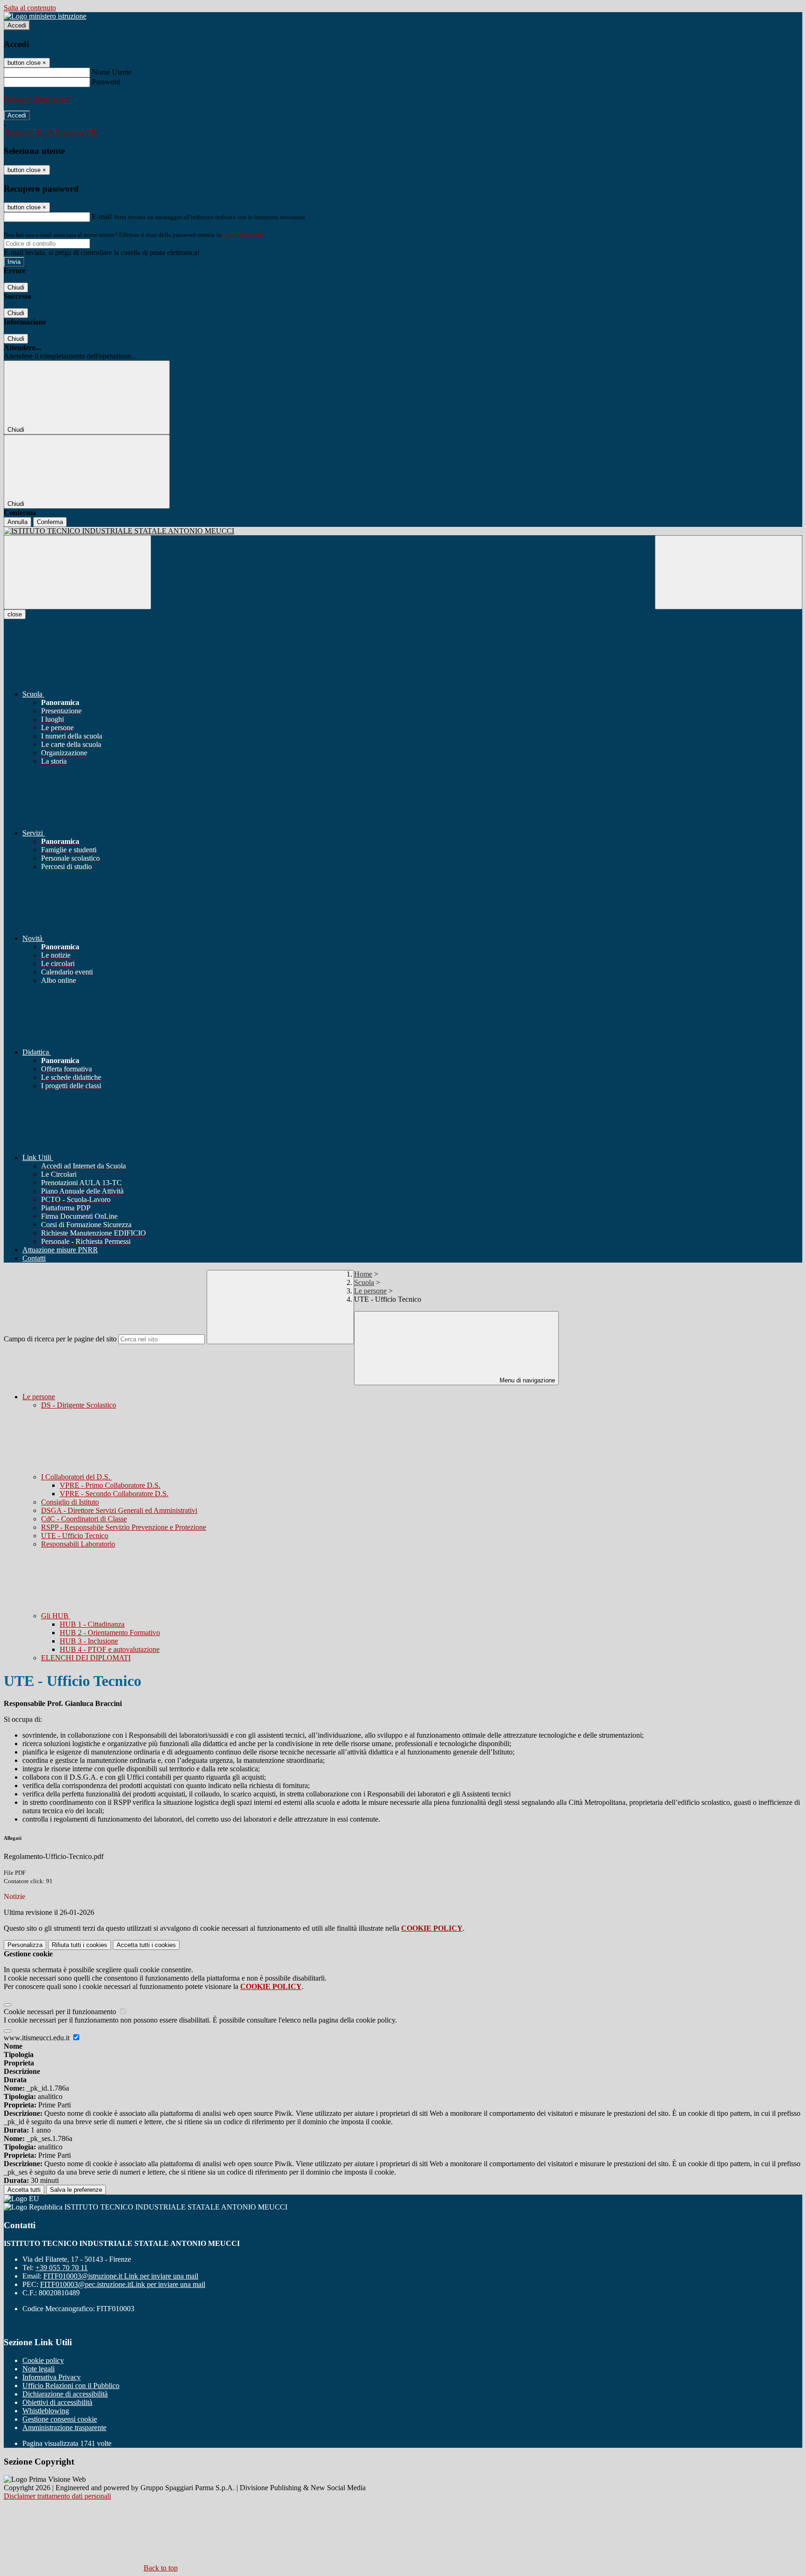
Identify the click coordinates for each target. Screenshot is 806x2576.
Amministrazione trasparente (64, 2428)
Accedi (17, 25)
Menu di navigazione (526, 1380)
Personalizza (25, 1945)
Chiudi (16, 287)
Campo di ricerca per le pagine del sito (60, 1339)
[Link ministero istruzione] (45, 16)
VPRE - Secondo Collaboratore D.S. (114, 1494)
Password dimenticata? (37, 99)
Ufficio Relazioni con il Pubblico (71, 2386)
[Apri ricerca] (729, 572)
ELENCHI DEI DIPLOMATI (86, 1658)
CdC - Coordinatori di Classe (84, 1519)
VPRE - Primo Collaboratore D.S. (110, 1485)
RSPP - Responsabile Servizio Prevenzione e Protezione (124, 1527)
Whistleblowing (46, 2411)
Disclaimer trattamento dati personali (57, 2496)
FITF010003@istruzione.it (121, 2276)
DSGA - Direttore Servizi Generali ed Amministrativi (119, 1510)
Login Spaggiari (243, 235)
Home (363, 1274)
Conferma (50, 522)
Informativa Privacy (52, 2377)
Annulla (17, 522)
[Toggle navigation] (77, 572)
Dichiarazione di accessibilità (65, 2394)
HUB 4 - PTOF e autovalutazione (110, 1649)
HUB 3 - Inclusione (89, 1641)
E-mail (102, 217)
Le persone (370, 1291)
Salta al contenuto (30, 8)
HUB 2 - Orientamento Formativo (110, 1633)
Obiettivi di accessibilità (57, 2402)
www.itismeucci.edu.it (38, 2038)
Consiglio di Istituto (70, 1502)
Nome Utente (112, 72)
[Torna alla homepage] (403, 531)
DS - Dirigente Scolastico (79, 1405)
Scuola (364, 1282)
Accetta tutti (146, 1945)
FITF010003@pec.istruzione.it (123, 2284)
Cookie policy (43, 2360)
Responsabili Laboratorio (78, 1544)
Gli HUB (56, 1616)
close (15, 614)
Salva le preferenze (76, 2190)
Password (106, 82)
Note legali (38, 2369)
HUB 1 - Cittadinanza (92, 1624)
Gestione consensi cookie (60, 2419)
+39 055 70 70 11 (62, 2268)
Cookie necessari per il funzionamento (61, 2012)
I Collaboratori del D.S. (76, 1477)
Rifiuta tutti (80, 1945)
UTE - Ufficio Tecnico (75, 1536)
